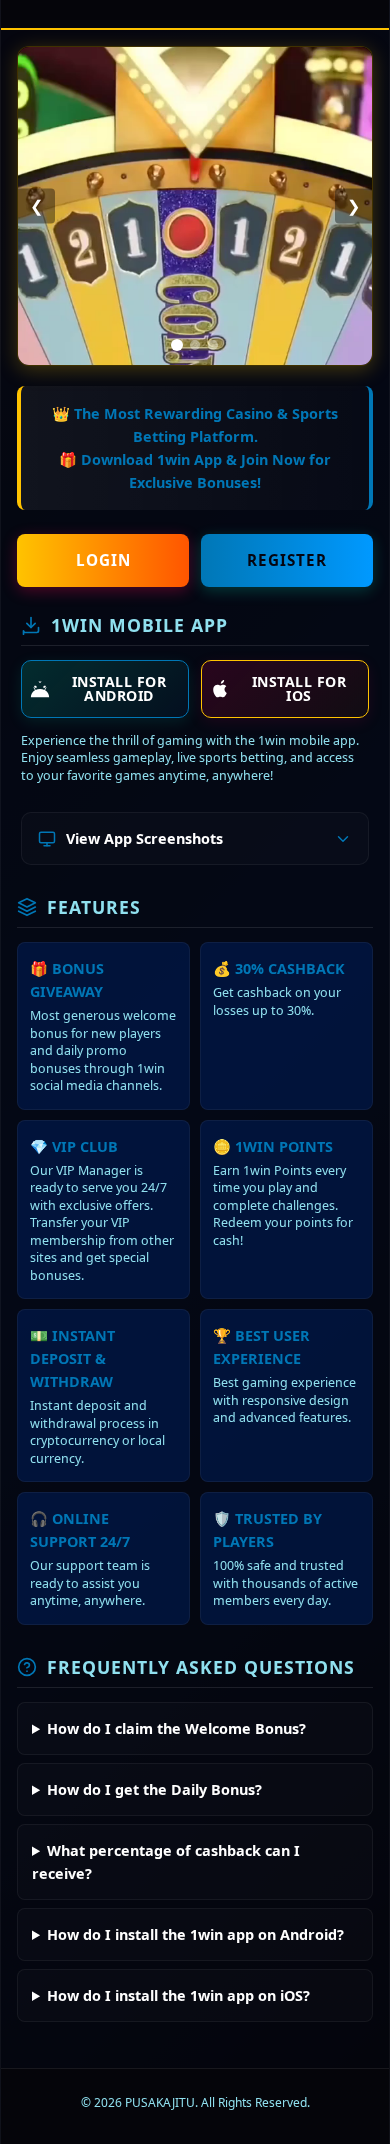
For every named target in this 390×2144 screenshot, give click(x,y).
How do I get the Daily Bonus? (154, 1789)
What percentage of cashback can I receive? (166, 1862)
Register (287, 560)
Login (103, 560)
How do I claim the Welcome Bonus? (176, 1728)
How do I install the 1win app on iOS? (178, 1995)
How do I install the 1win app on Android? (195, 1934)
